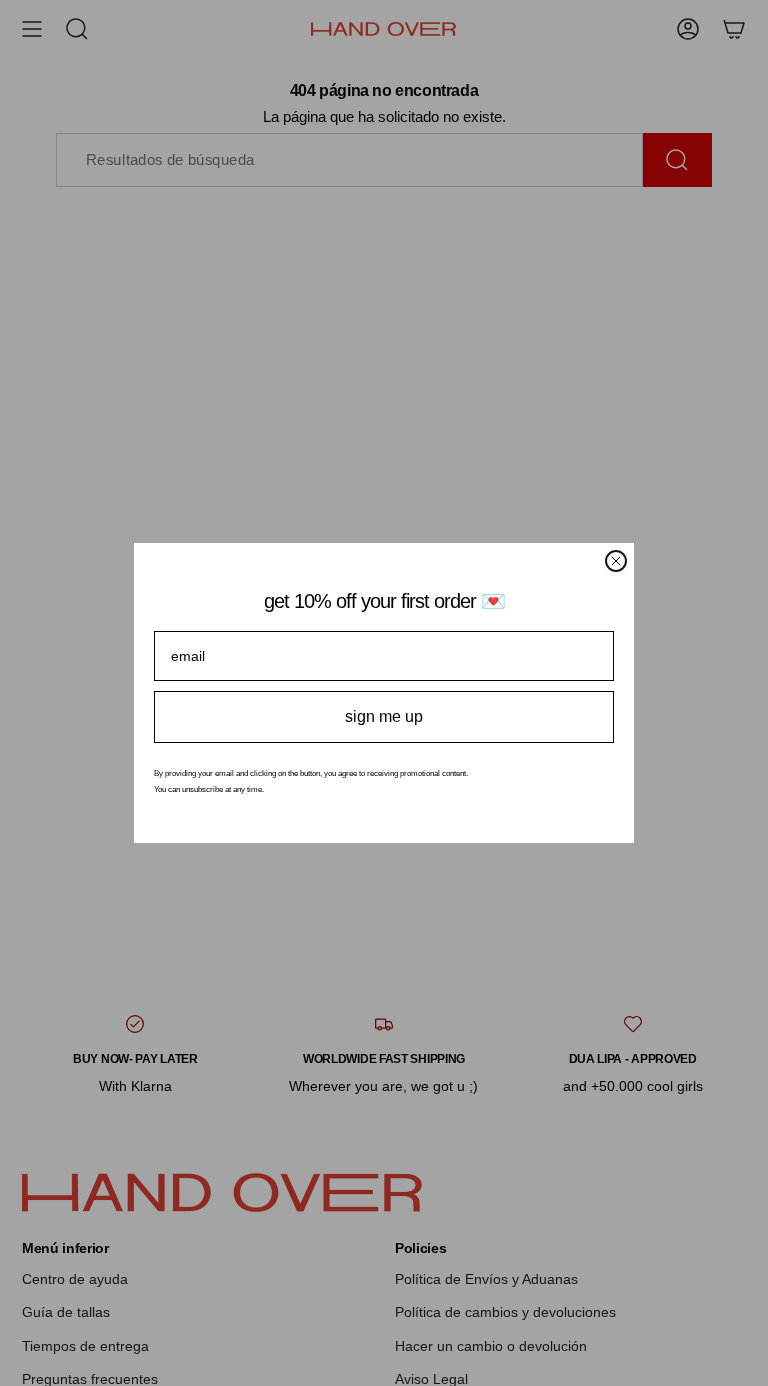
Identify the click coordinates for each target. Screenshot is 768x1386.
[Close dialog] (616, 561)
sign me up (384, 716)
